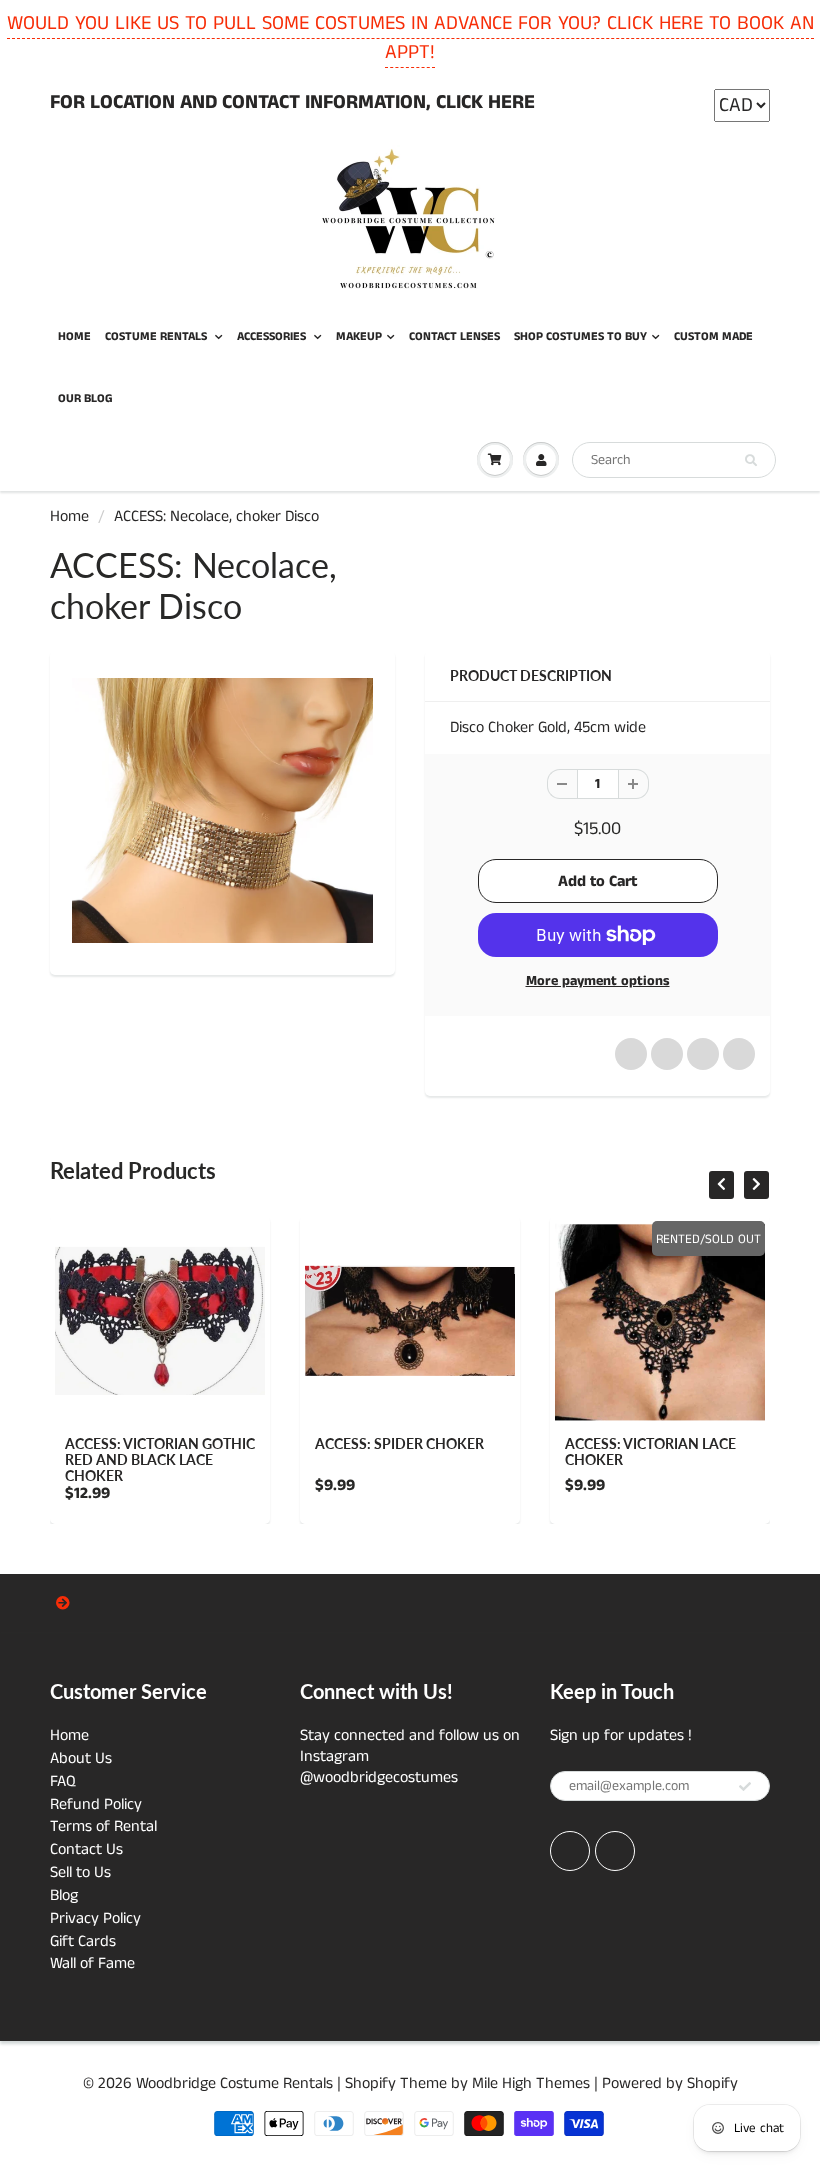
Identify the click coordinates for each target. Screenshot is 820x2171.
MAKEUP (359, 336)
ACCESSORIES (273, 336)
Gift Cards (83, 1941)
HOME (74, 336)
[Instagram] (615, 1851)
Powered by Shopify (670, 2083)
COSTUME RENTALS (157, 336)
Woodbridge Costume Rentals (234, 2083)
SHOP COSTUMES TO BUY (580, 336)
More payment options (598, 981)
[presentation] (721, 1185)
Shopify (370, 2083)
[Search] (751, 461)
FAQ (63, 1781)
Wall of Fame (92, 1963)
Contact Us (86, 1849)
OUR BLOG (85, 398)
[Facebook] (570, 1851)
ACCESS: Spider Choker (399, 1443)
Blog (64, 1895)
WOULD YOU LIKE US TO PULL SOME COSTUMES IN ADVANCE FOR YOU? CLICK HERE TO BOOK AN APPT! (410, 38)
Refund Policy (96, 1804)
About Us (81, 1758)
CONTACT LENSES (454, 336)
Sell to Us (80, 1872)
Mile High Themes (531, 2083)
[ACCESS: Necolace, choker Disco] (222, 810)
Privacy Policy (95, 1918)
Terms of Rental (103, 1826)
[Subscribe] (745, 1787)
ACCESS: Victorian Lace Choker (650, 1451)
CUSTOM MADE (713, 336)
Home (69, 516)
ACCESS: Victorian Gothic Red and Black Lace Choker (160, 1459)
